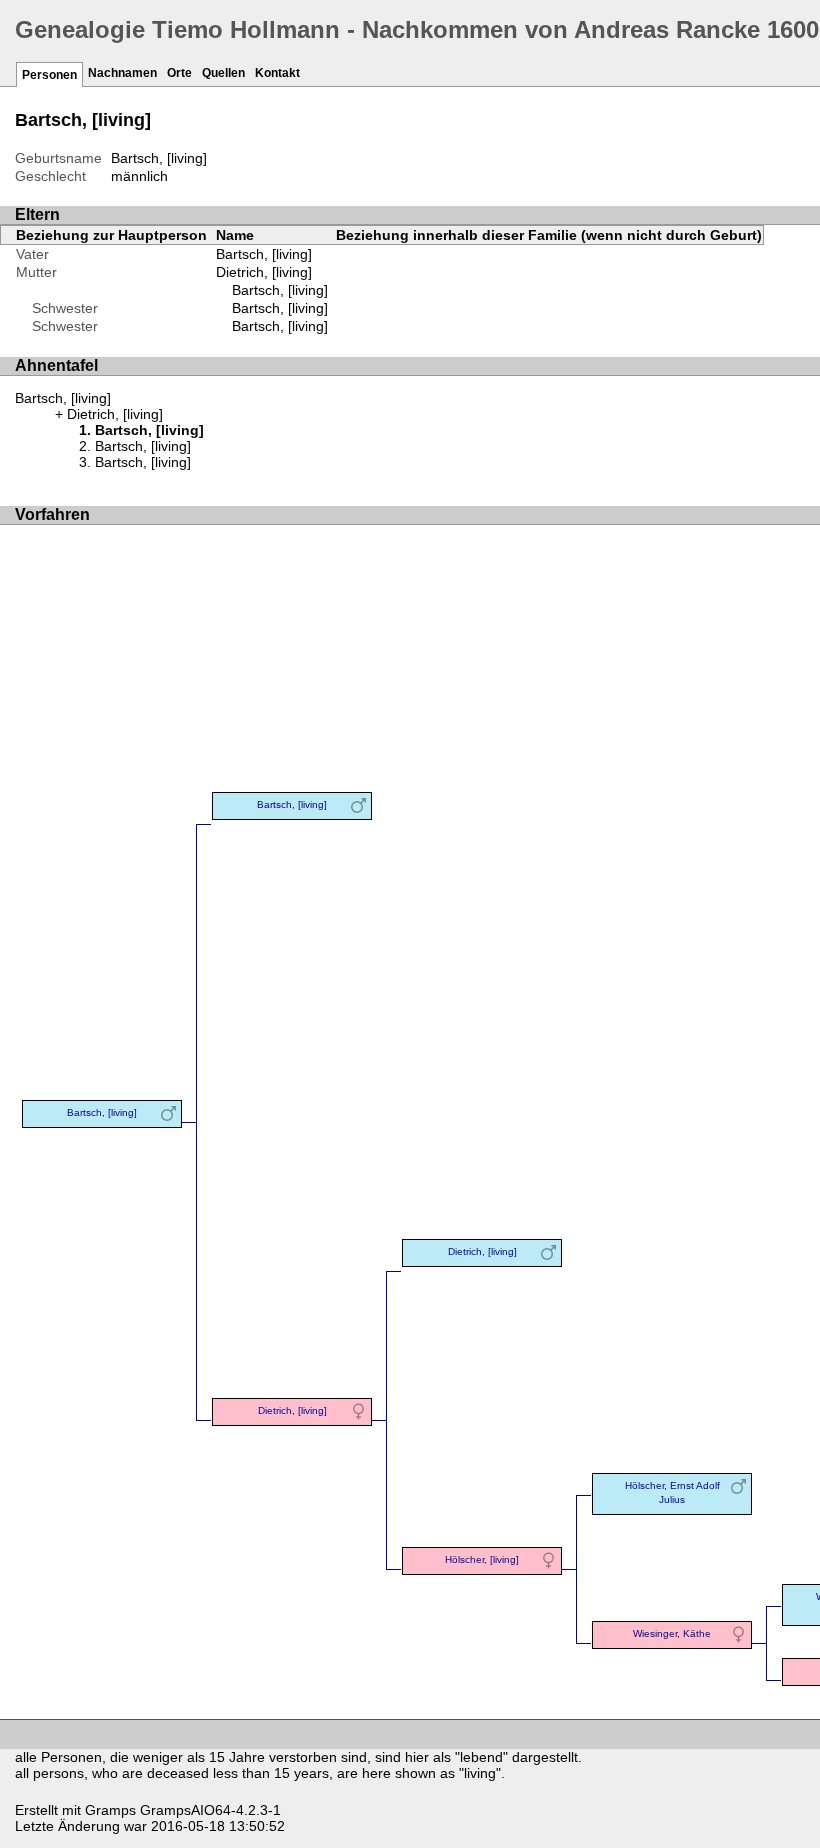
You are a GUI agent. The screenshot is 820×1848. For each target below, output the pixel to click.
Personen (49, 75)
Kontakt (277, 73)
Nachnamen (122, 73)
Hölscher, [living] (482, 1559)
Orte (179, 73)
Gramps (110, 1810)
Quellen (223, 73)
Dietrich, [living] (264, 272)
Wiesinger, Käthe (672, 1633)
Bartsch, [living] (280, 290)
